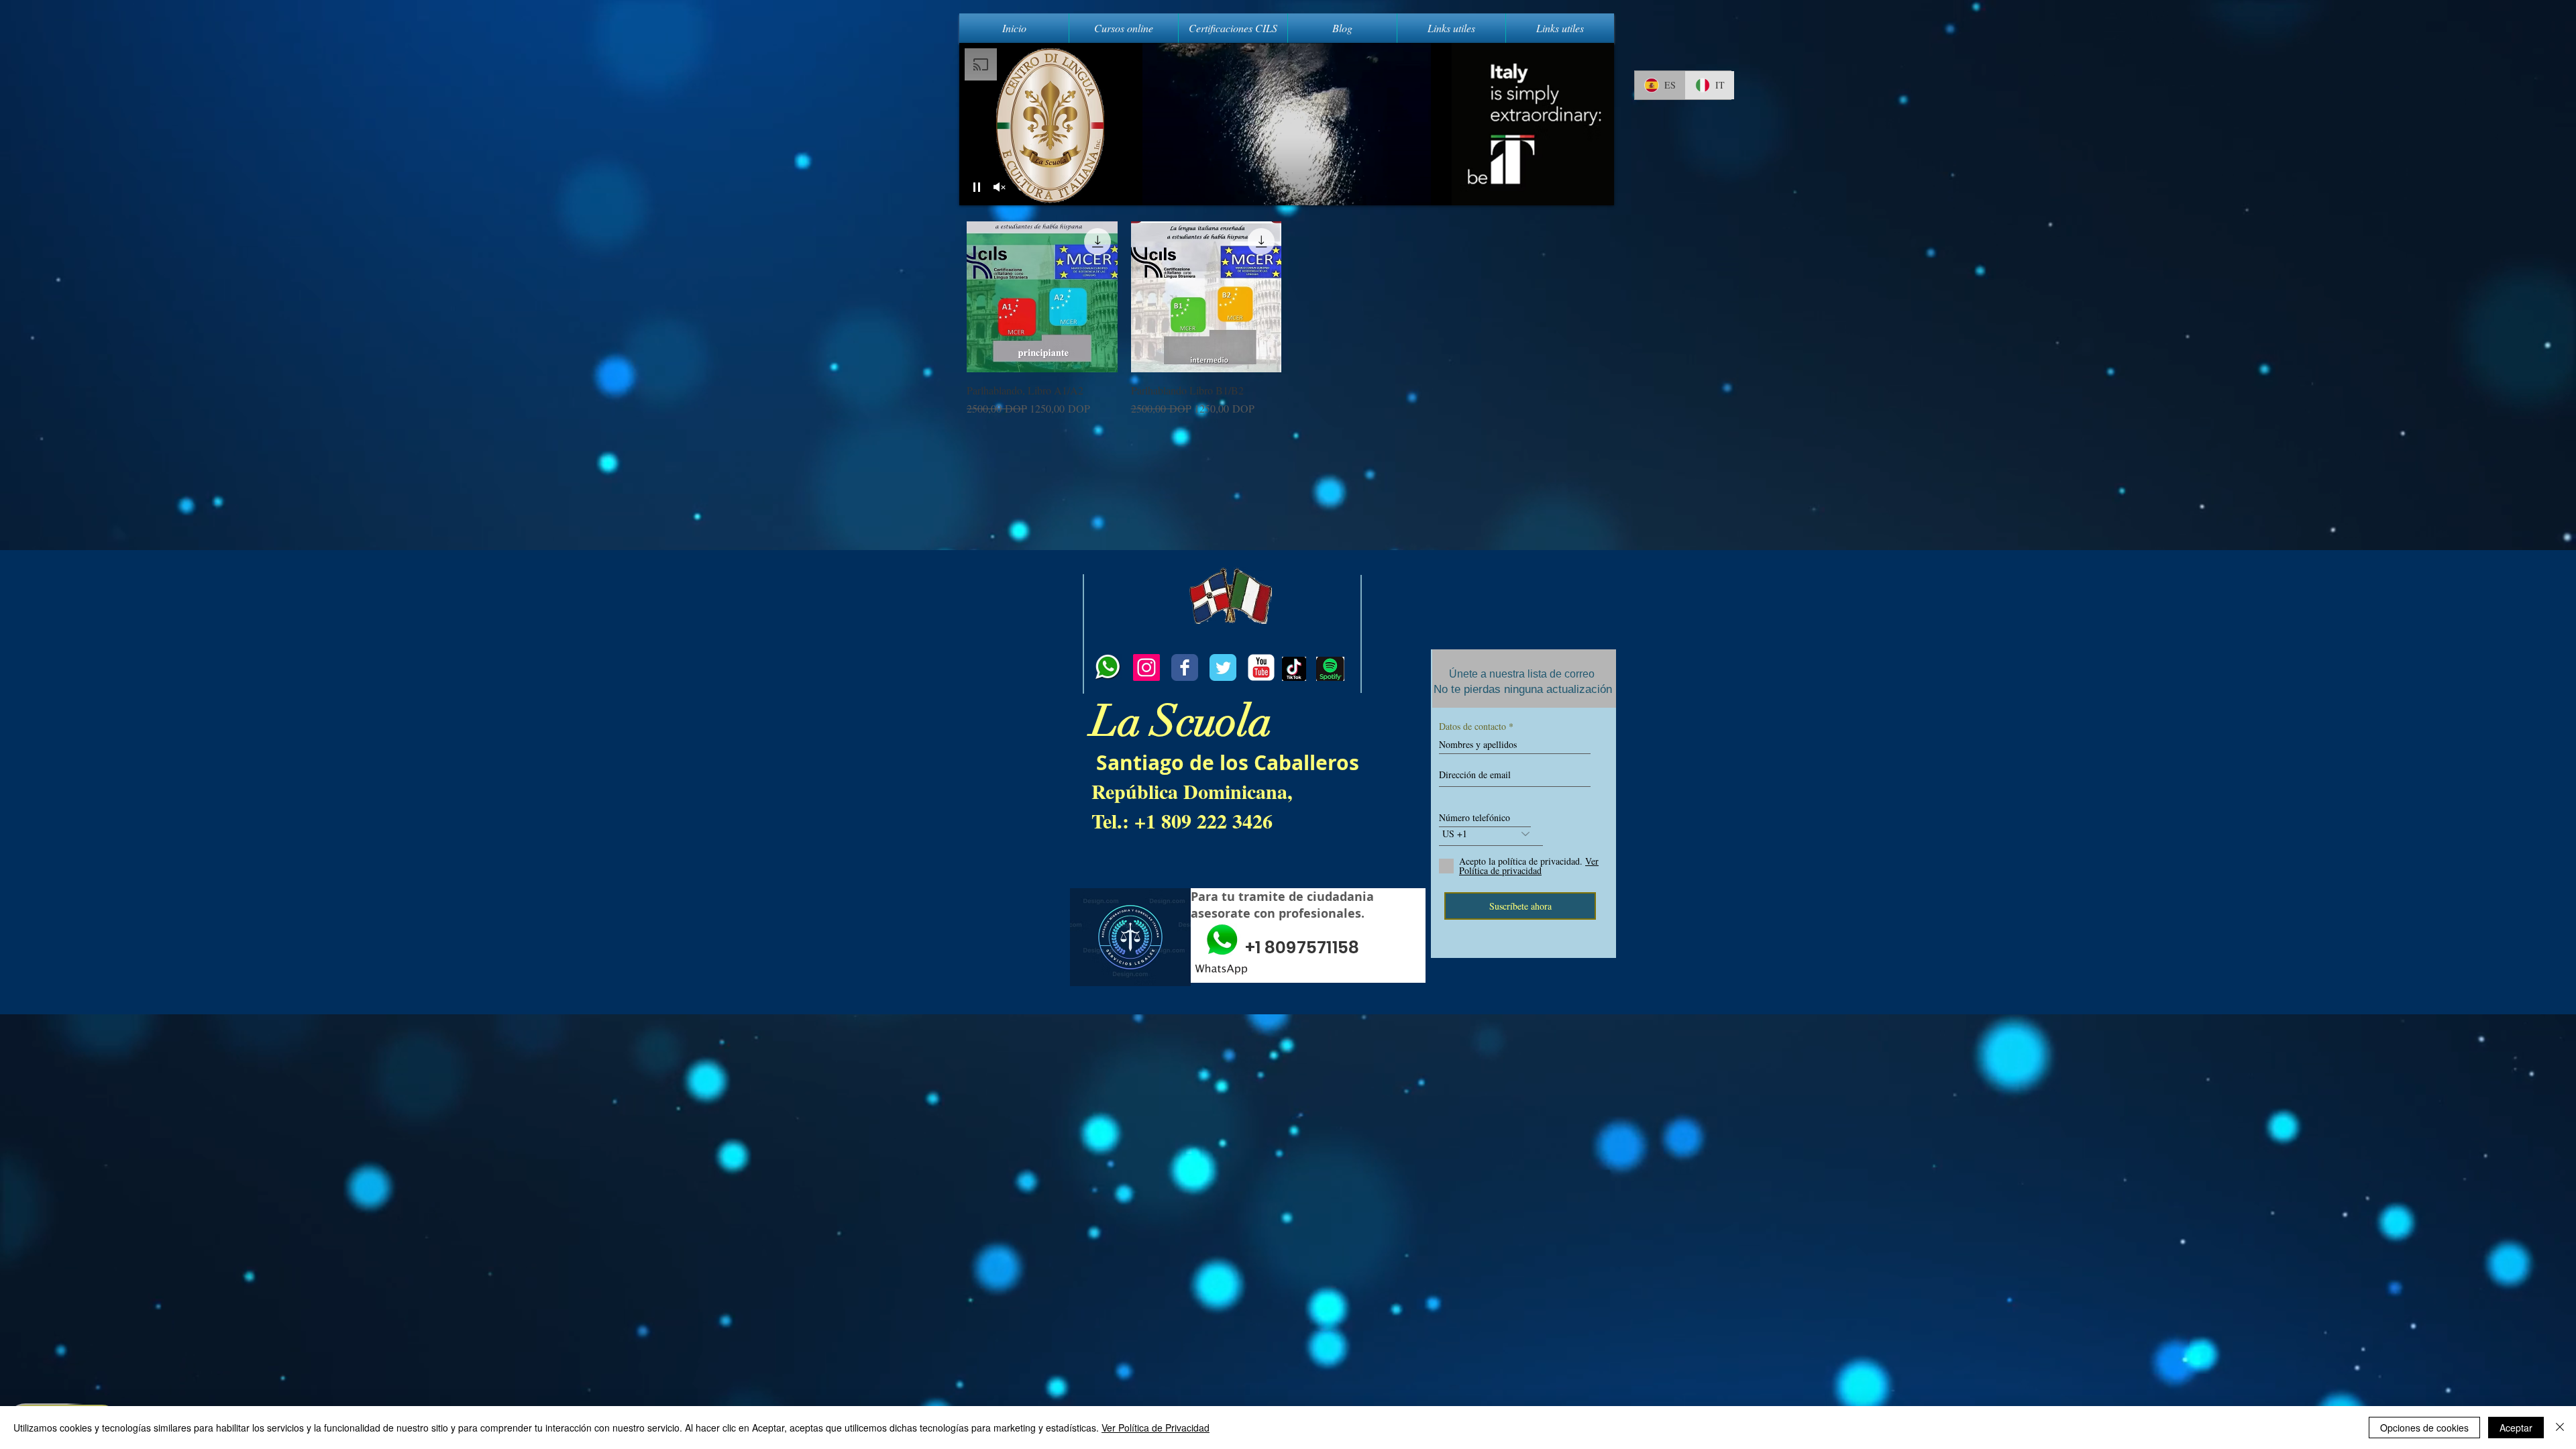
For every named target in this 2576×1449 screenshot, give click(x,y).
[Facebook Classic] (1185, 667)
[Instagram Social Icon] (1146, 667)
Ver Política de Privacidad (1156, 1428)
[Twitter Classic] (1223, 667)
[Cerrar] (2560, 1428)
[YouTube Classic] (1261, 667)
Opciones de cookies (2424, 1428)
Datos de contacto (1472, 727)
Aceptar (2516, 1428)
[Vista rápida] (1042, 297)
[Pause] (977, 187)
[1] (1108, 667)
